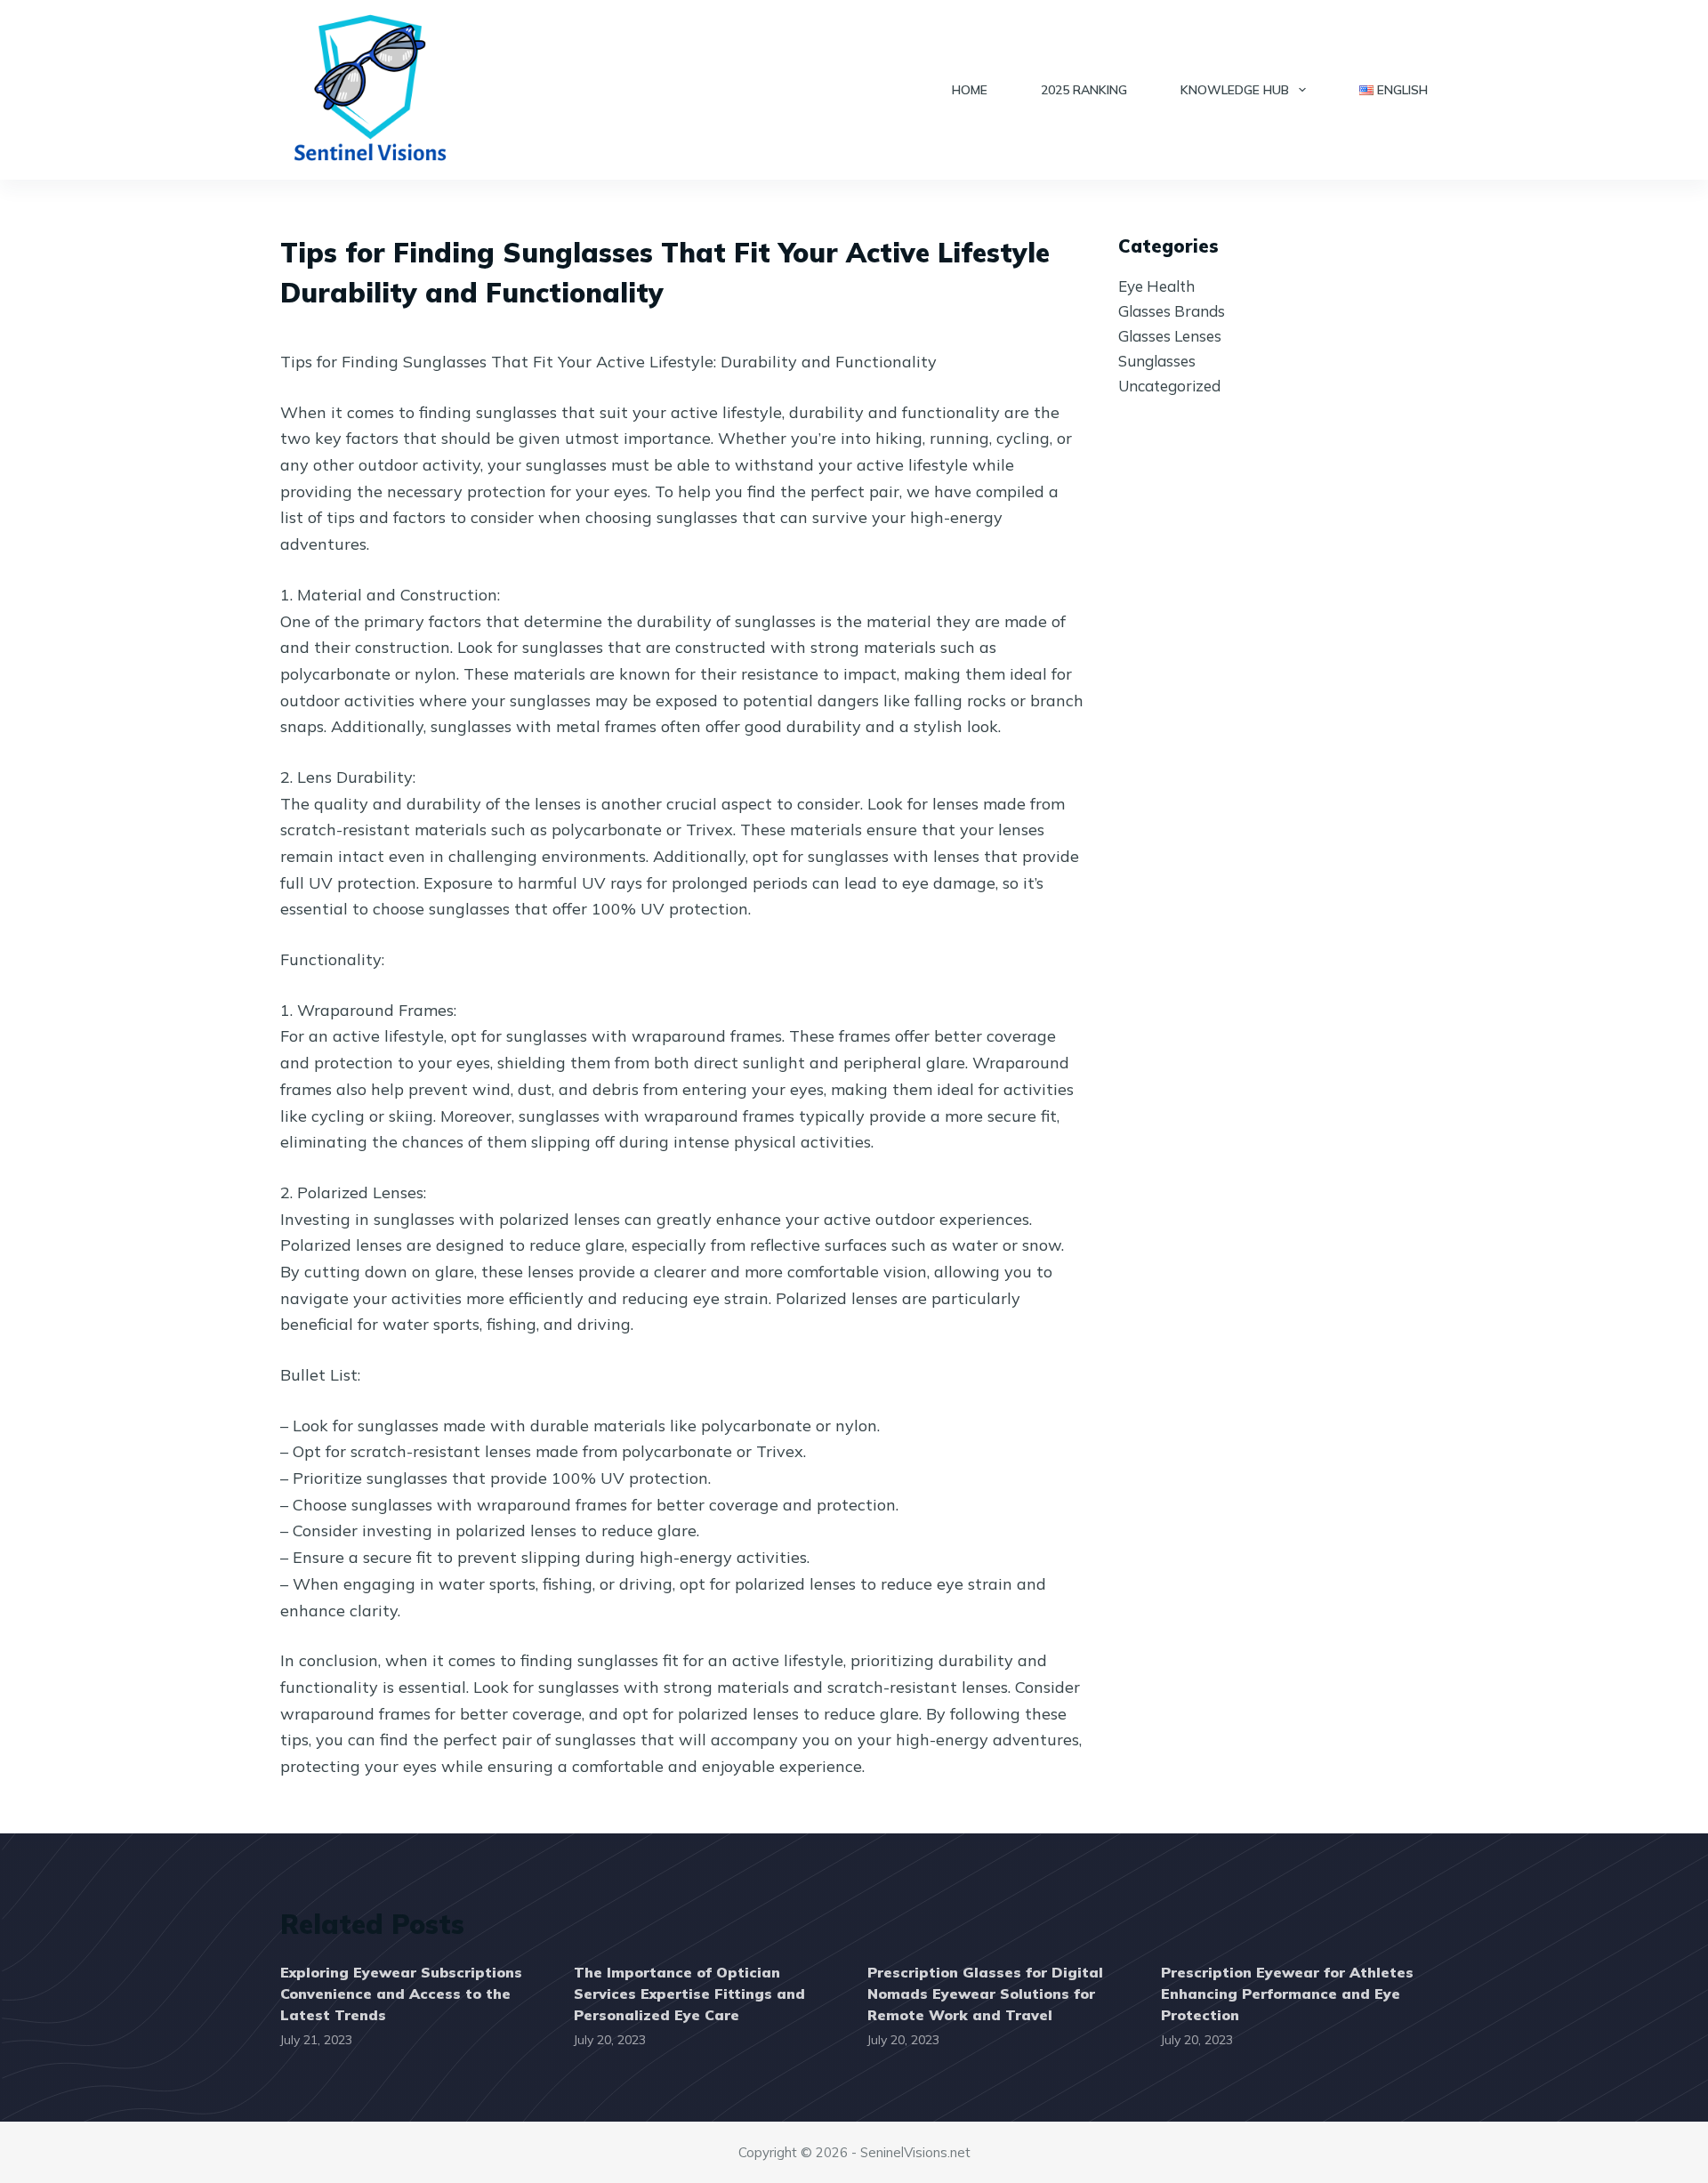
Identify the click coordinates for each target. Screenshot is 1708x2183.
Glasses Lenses (1170, 336)
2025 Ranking (1084, 90)
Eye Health (1156, 286)
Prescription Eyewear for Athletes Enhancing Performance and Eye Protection (1287, 1994)
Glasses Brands (1172, 311)
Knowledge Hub (1235, 90)
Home (970, 90)
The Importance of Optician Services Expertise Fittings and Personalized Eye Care (689, 1994)
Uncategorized (1169, 386)
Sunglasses (1157, 361)
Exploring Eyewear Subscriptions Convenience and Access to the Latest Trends (401, 1994)
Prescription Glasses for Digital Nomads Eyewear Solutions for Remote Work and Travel (985, 1994)
